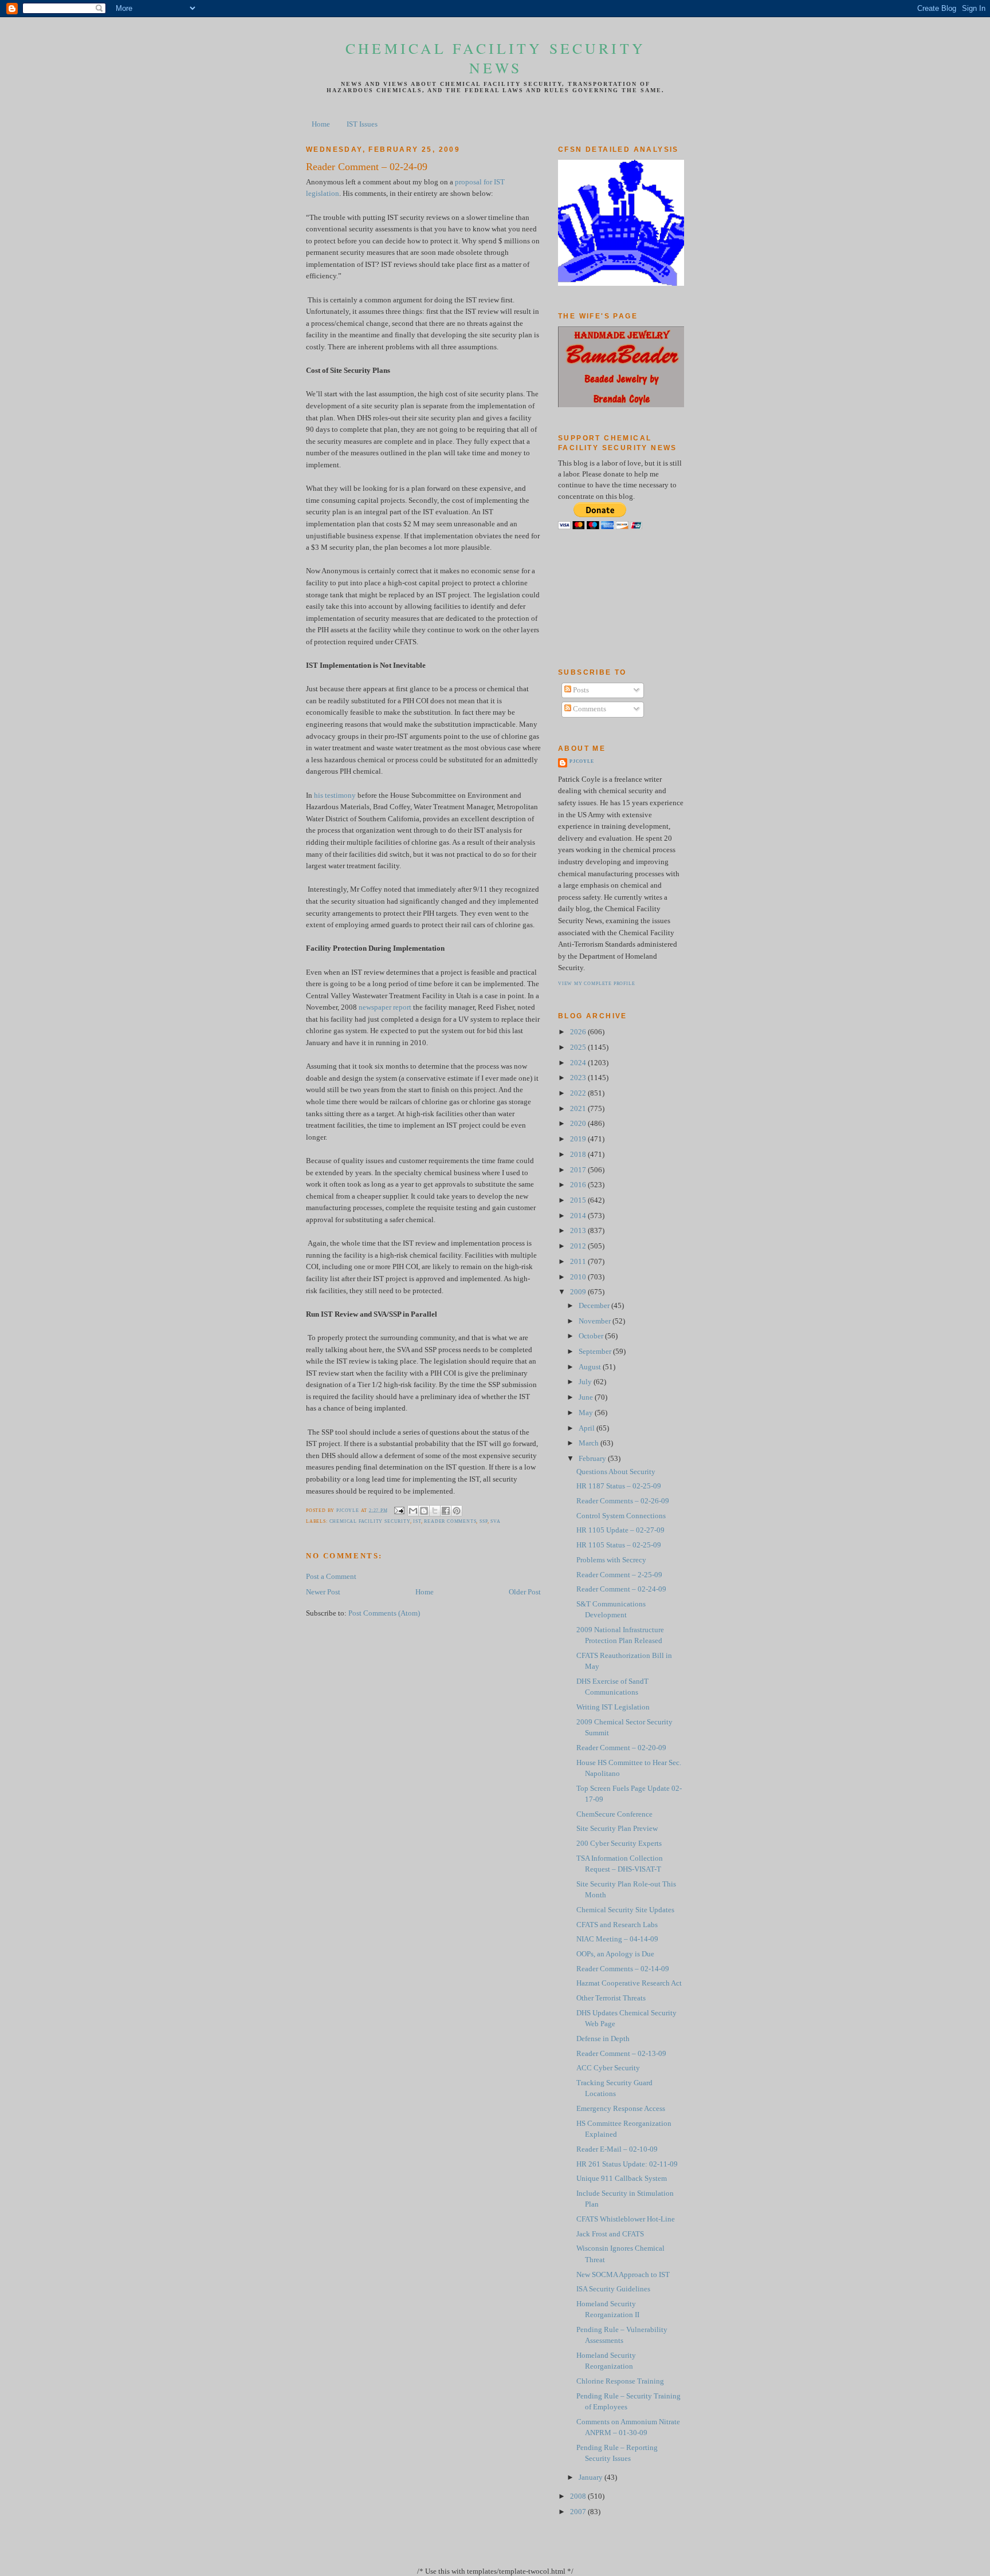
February (593, 1459)
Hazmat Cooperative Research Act (629, 1983)
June (587, 1397)
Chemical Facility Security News (496, 58)
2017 (579, 1170)
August (591, 1367)
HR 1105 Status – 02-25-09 (619, 1545)
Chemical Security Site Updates (625, 1910)
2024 (579, 1063)
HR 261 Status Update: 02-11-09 (627, 2164)
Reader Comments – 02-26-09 (623, 1501)
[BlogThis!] (424, 1511)
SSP (483, 1521)
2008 (579, 2496)
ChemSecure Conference (614, 1814)
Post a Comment (331, 1577)
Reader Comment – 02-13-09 (621, 2054)
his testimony (335, 795)
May (587, 1413)
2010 (579, 1277)
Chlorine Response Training (620, 2381)
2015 (579, 1200)
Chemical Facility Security (370, 1521)
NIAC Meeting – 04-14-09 (617, 1939)
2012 (579, 1246)
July (586, 1382)
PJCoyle (582, 761)
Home (321, 124)
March (590, 1443)
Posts (580, 690)
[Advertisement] (610, 598)
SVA (495, 1521)
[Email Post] (399, 1510)
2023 (579, 1078)
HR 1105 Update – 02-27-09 (620, 1530)
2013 (579, 1231)
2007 (579, 2512)
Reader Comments (450, 1521)
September (596, 1352)
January (592, 2477)
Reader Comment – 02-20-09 (621, 1748)
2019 (579, 1139)
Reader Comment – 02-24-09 (621, 1589)
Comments (589, 709)
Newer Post (323, 1592)
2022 (579, 1093)
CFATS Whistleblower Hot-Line (626, 2219)
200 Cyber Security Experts (619, 1844)
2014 (579, 1216)
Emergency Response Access (621, 2109)
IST (417, 1521)
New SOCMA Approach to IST (623, 2275)
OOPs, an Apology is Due (615, 1954)
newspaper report (385, 1007)
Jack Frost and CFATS (610, 2234)
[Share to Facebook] (446, 1511)
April (588, 1428)
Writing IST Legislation (613, 1707)
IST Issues (362, 124)
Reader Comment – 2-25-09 (619, 1575)
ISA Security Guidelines (613, 2289)
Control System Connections (621, 1516)
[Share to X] (435, 1511)
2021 (579, 1109)
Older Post (525, 1592)
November (596, 1321)
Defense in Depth (603, 2039)
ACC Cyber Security (608, 2068)
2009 (579, 1292)
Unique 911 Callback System (622, 2179)
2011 (579, 1262)
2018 (579, 1155)
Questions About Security (616, 1472)
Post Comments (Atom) (384, 1613)
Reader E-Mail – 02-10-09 (617, 2149)
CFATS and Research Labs (617, 1925)
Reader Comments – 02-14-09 (623, 1969)
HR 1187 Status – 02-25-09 (619, 1486)
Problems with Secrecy (611, 1560)
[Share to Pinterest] (457, 1511)
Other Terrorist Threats (611, 1998)
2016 (579, 1185)
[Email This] (413, 1511)
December (595, 1306)
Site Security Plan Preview (617, 1829)
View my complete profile (596, 984)
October (592, 1336)
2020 (579, 1124)
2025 (579, 1047)
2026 (579, 1032)
